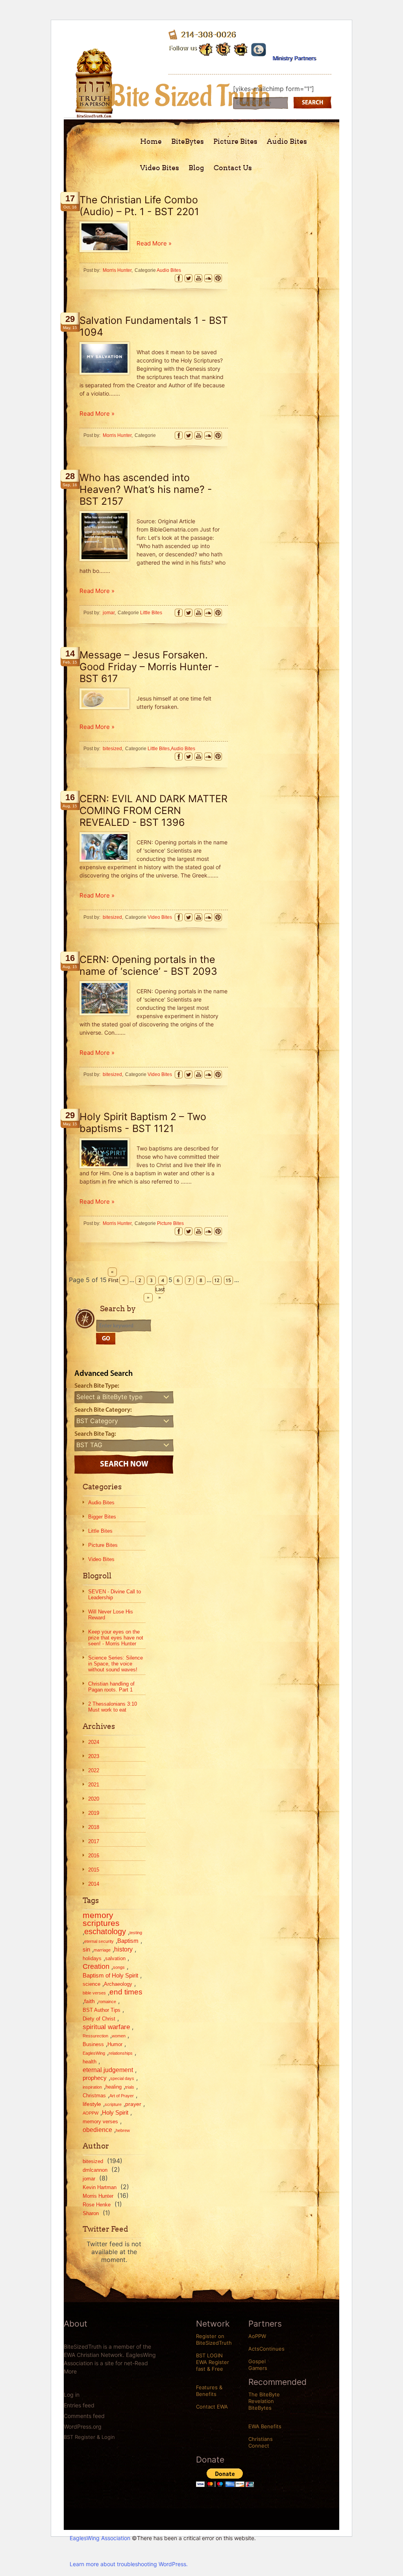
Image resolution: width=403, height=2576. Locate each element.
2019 (94, 1813)
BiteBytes (188, 141)
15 (228, 1280)
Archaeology (118, 1984)
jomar (89, 2179)
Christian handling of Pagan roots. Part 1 (111, 1687)
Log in (72, 2395)
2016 (94, 1856)
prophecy (95, 2078)
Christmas (94, 2096)
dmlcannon (95, 2170)
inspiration (92, 2087)
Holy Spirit (115, 2112)
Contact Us (233, 168)
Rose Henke (97, 2205)
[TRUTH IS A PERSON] (94, 112)
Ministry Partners (294, 58)
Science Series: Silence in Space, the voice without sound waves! (116, 1664)
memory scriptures (101, 1919)
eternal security (99, 1941)
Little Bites (100, 1531)
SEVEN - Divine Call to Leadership (115, 1595)
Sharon (91, 2213)
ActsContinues (266, 2349)
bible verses (94, 1993)
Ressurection (95, 2036)
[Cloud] (208, 278)
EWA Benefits (265, 2426)
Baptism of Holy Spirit (110, 1975)
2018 (94, 1827)
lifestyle (92, 2104)
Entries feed (79, 2405)
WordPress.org (83, 2426)
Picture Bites (235, 141)
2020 (94, 1799)
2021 (94, 1785)
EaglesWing (94, 2053)
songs (119, 1967)
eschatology (105, 1931)
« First (113, 1272)
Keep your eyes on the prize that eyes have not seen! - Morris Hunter (116, 1638)
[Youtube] (241, 48)
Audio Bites (287, 141)
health (90, 2062)
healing (114, 2087)
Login (108, 2437)
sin (86, 1949)
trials (130, 2087)
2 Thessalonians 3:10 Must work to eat (113, 1707)
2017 (94, 1841)
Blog (196, 168)
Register (85, 2437)
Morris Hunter (98, 2196)
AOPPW (91, 2113)
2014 (94, 1884)
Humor (115, 2044)
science (92, 1984)
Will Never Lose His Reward (111, 1615)
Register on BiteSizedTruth (214, 2339)
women (119, 2036)
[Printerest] (218, 278)
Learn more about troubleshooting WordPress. (129, 2564)
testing (136, 1933)
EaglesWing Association (100, 2538)
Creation (96, 1966)
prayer (133, 2104)
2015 (94, 1870)
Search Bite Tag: (95, 1434)
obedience (97, 2130)
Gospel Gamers (258, 2365)
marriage (102, 1950)
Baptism (128, 1941)
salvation (115, 1958)
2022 (94, 1770)
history (123, 1949)
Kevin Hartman (100, 2187)
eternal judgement (108, 2070)
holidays (92, 1958)
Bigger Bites (102, 1517)
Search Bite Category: (103, 1410)
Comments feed (84, 2416)
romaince (107, 2002)
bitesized (93, 2161)
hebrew (123, 2130)
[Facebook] (179, 278)
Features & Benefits (209, 2391)
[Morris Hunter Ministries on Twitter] (224, 49)
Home (151, 141)
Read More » (154, 243)
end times (126, 1992)
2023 (94, 1756)
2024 (94, 1742)
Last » (160, 1290)
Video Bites (160, 168)
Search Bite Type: (97, 1386)
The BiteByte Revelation (264, 2398)
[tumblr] (259, 48)
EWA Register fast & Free (213, 2365)
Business (93, 2044)
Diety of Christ (99, 2019)
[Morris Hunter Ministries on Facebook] (206, 48)
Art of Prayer (122, 2096)
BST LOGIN (209, 2355)
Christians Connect (261, 2442)
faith (90, 2001)
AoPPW (257, 2336)
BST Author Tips (102, 2010)
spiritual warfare (106, 2027)
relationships (121, 2053)
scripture (113, 2104)
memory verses (100, 2122)
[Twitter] (189, 278)
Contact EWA (212, 2407)
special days (122, 2078)
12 (217, 1280)
